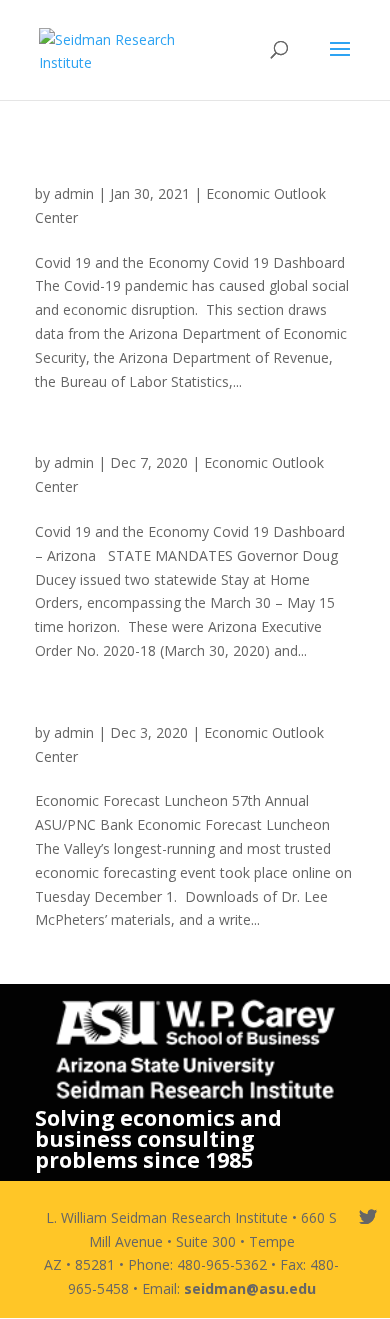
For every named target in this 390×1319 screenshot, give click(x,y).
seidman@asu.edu (250, 1288)
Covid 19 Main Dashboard (135, 174)
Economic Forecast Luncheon (149, 713)
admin (74, 193)
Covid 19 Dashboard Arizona (146, 443)
